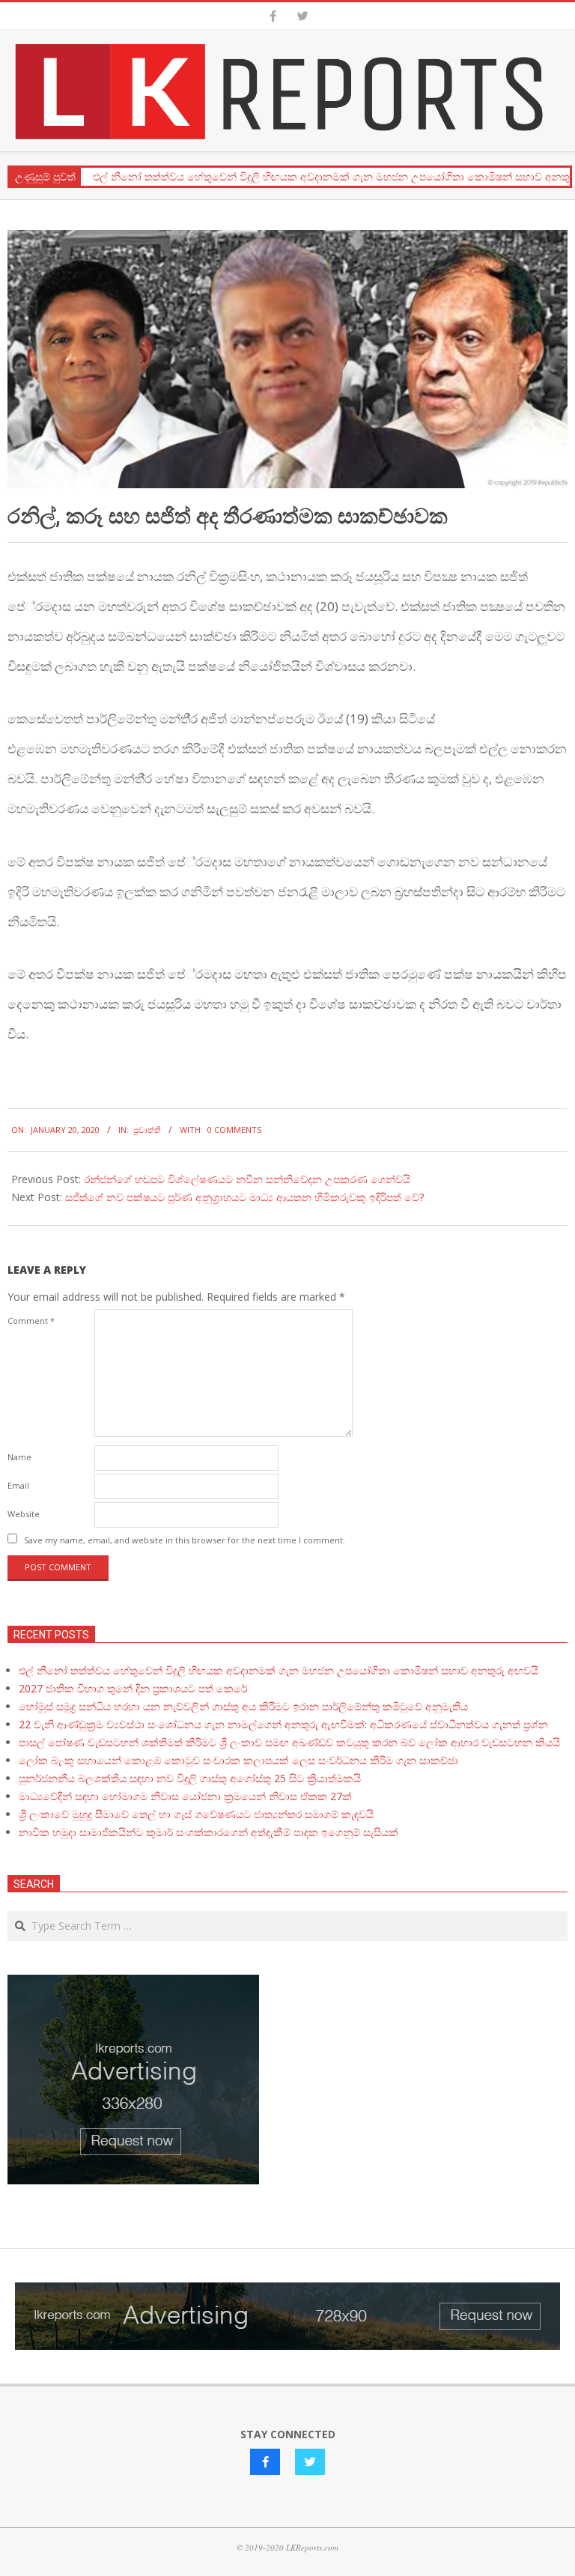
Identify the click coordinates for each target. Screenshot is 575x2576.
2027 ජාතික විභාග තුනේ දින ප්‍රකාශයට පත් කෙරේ (133, 1688)
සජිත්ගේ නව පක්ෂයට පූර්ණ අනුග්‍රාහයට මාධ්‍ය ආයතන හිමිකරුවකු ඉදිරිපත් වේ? (244, 1197)
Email (18, 1485)
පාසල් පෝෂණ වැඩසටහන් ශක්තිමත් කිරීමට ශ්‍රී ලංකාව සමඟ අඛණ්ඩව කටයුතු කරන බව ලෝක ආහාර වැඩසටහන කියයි (289, 1742)
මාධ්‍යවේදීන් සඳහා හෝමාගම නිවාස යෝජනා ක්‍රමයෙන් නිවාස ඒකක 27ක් (185, 1796)
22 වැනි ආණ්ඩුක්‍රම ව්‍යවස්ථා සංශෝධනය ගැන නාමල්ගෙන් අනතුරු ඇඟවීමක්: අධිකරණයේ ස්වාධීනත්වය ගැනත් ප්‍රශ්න (283, 1724)
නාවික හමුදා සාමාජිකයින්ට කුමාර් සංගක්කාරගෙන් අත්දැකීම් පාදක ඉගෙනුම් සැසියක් (209, 1832)
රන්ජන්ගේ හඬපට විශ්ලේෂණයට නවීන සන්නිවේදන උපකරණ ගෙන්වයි (247, 1179)
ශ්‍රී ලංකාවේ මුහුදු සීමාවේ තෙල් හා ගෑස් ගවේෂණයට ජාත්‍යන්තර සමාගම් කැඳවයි (196, 1814)
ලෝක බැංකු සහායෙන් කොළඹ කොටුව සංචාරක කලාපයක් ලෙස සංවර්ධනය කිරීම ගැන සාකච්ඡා (238, 1760)
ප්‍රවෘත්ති (147, 1130)
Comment (31, 1321)
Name (19, 1457)
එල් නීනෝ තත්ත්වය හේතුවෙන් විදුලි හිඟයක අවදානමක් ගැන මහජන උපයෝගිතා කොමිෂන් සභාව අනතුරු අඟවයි (279, 1670)
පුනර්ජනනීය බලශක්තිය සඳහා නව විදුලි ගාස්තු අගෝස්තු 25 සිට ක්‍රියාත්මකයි (190, 1778)
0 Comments (234, 1130)
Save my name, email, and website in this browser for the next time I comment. (185, 1540)
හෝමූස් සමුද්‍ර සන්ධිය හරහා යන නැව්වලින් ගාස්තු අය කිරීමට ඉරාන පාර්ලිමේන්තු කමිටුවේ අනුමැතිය (243, 1706)
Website (24, 1514)
